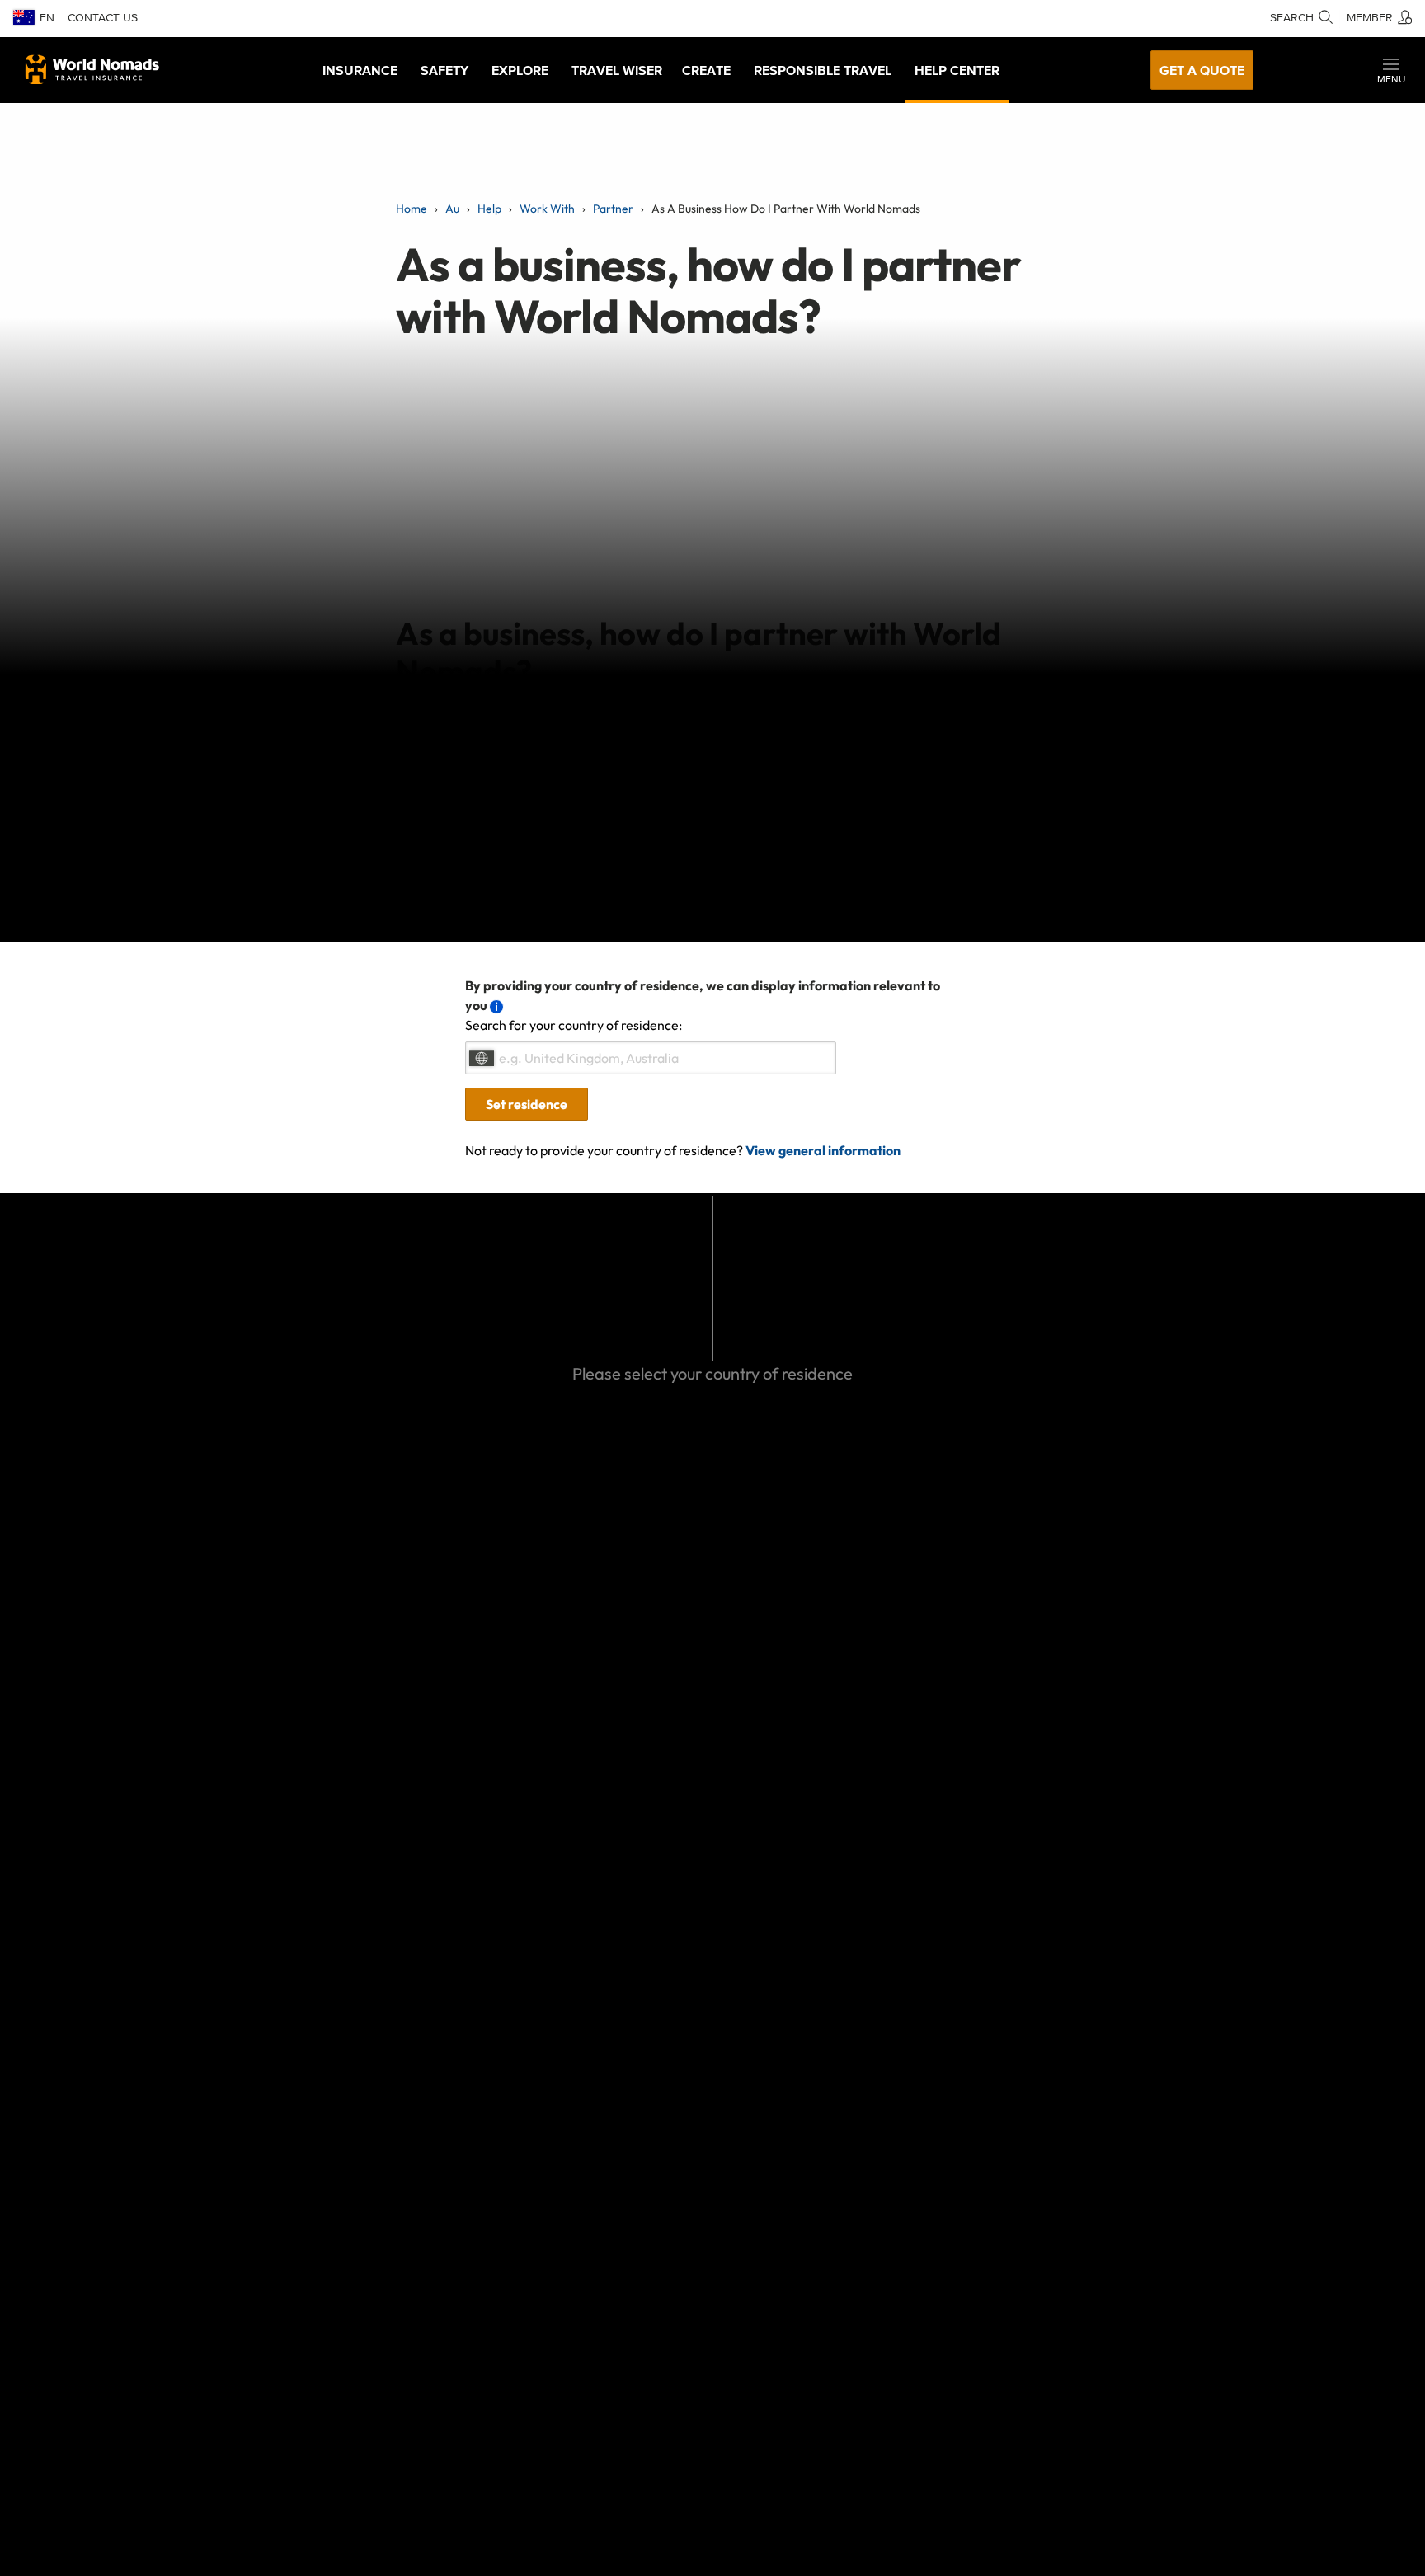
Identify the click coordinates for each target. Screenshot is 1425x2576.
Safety (444, 70)
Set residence (527, 1104)
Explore (520, 70)
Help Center (957, 70)
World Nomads (92, 69)
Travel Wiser (617, 70)
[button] (1391, 70)
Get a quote (1202, 70)
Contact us (103, 18)
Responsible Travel (823, 70)
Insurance (360, 70)
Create (706, 70)
